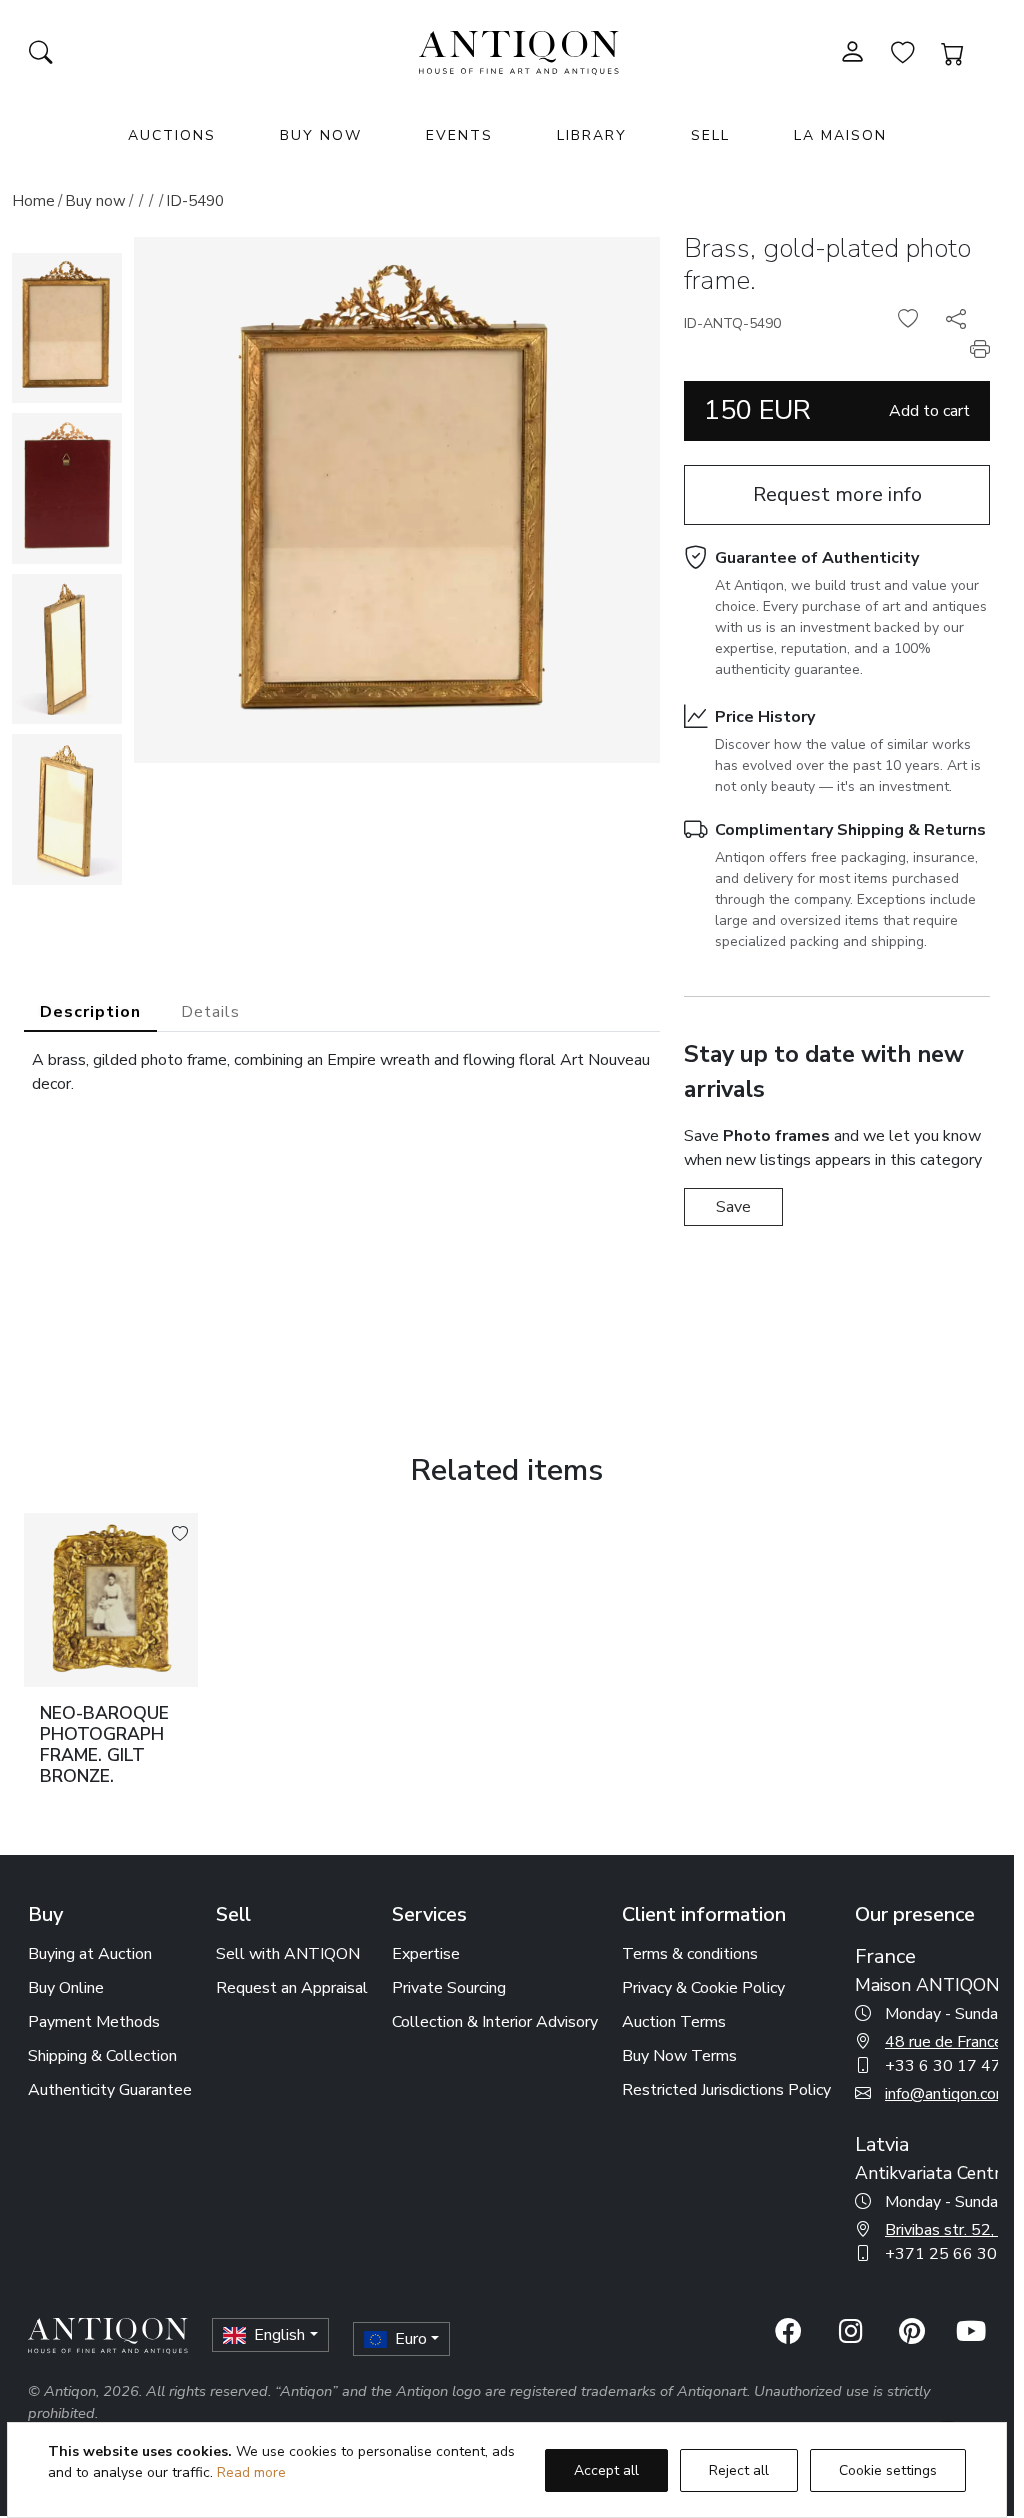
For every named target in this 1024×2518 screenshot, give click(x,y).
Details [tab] (210, 1012)
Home (33, 201)
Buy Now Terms (679, 2056)
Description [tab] (90, 1012)
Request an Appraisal (292, 1988)
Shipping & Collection (102, 2056)
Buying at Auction (90, 1954)
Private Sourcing (449, 1988)
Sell (710, 135)
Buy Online (66, 1988)
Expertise (426, 1954)
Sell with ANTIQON (288, 1954)
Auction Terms (674, 2022)
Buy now (95, 201)
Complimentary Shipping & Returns (850, 830)
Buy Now (321, 135)
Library (592, 135)
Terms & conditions (690, 1954)
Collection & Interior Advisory (495, 2022)
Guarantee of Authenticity (817, 558)
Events (459, 135)
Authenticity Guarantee (110, 2090)
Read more (251, 2472)
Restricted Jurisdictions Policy (726, 2090)
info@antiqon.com (947, 2094)
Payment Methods (94, 2022)
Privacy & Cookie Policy (703, 1988)
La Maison (840, 135)
